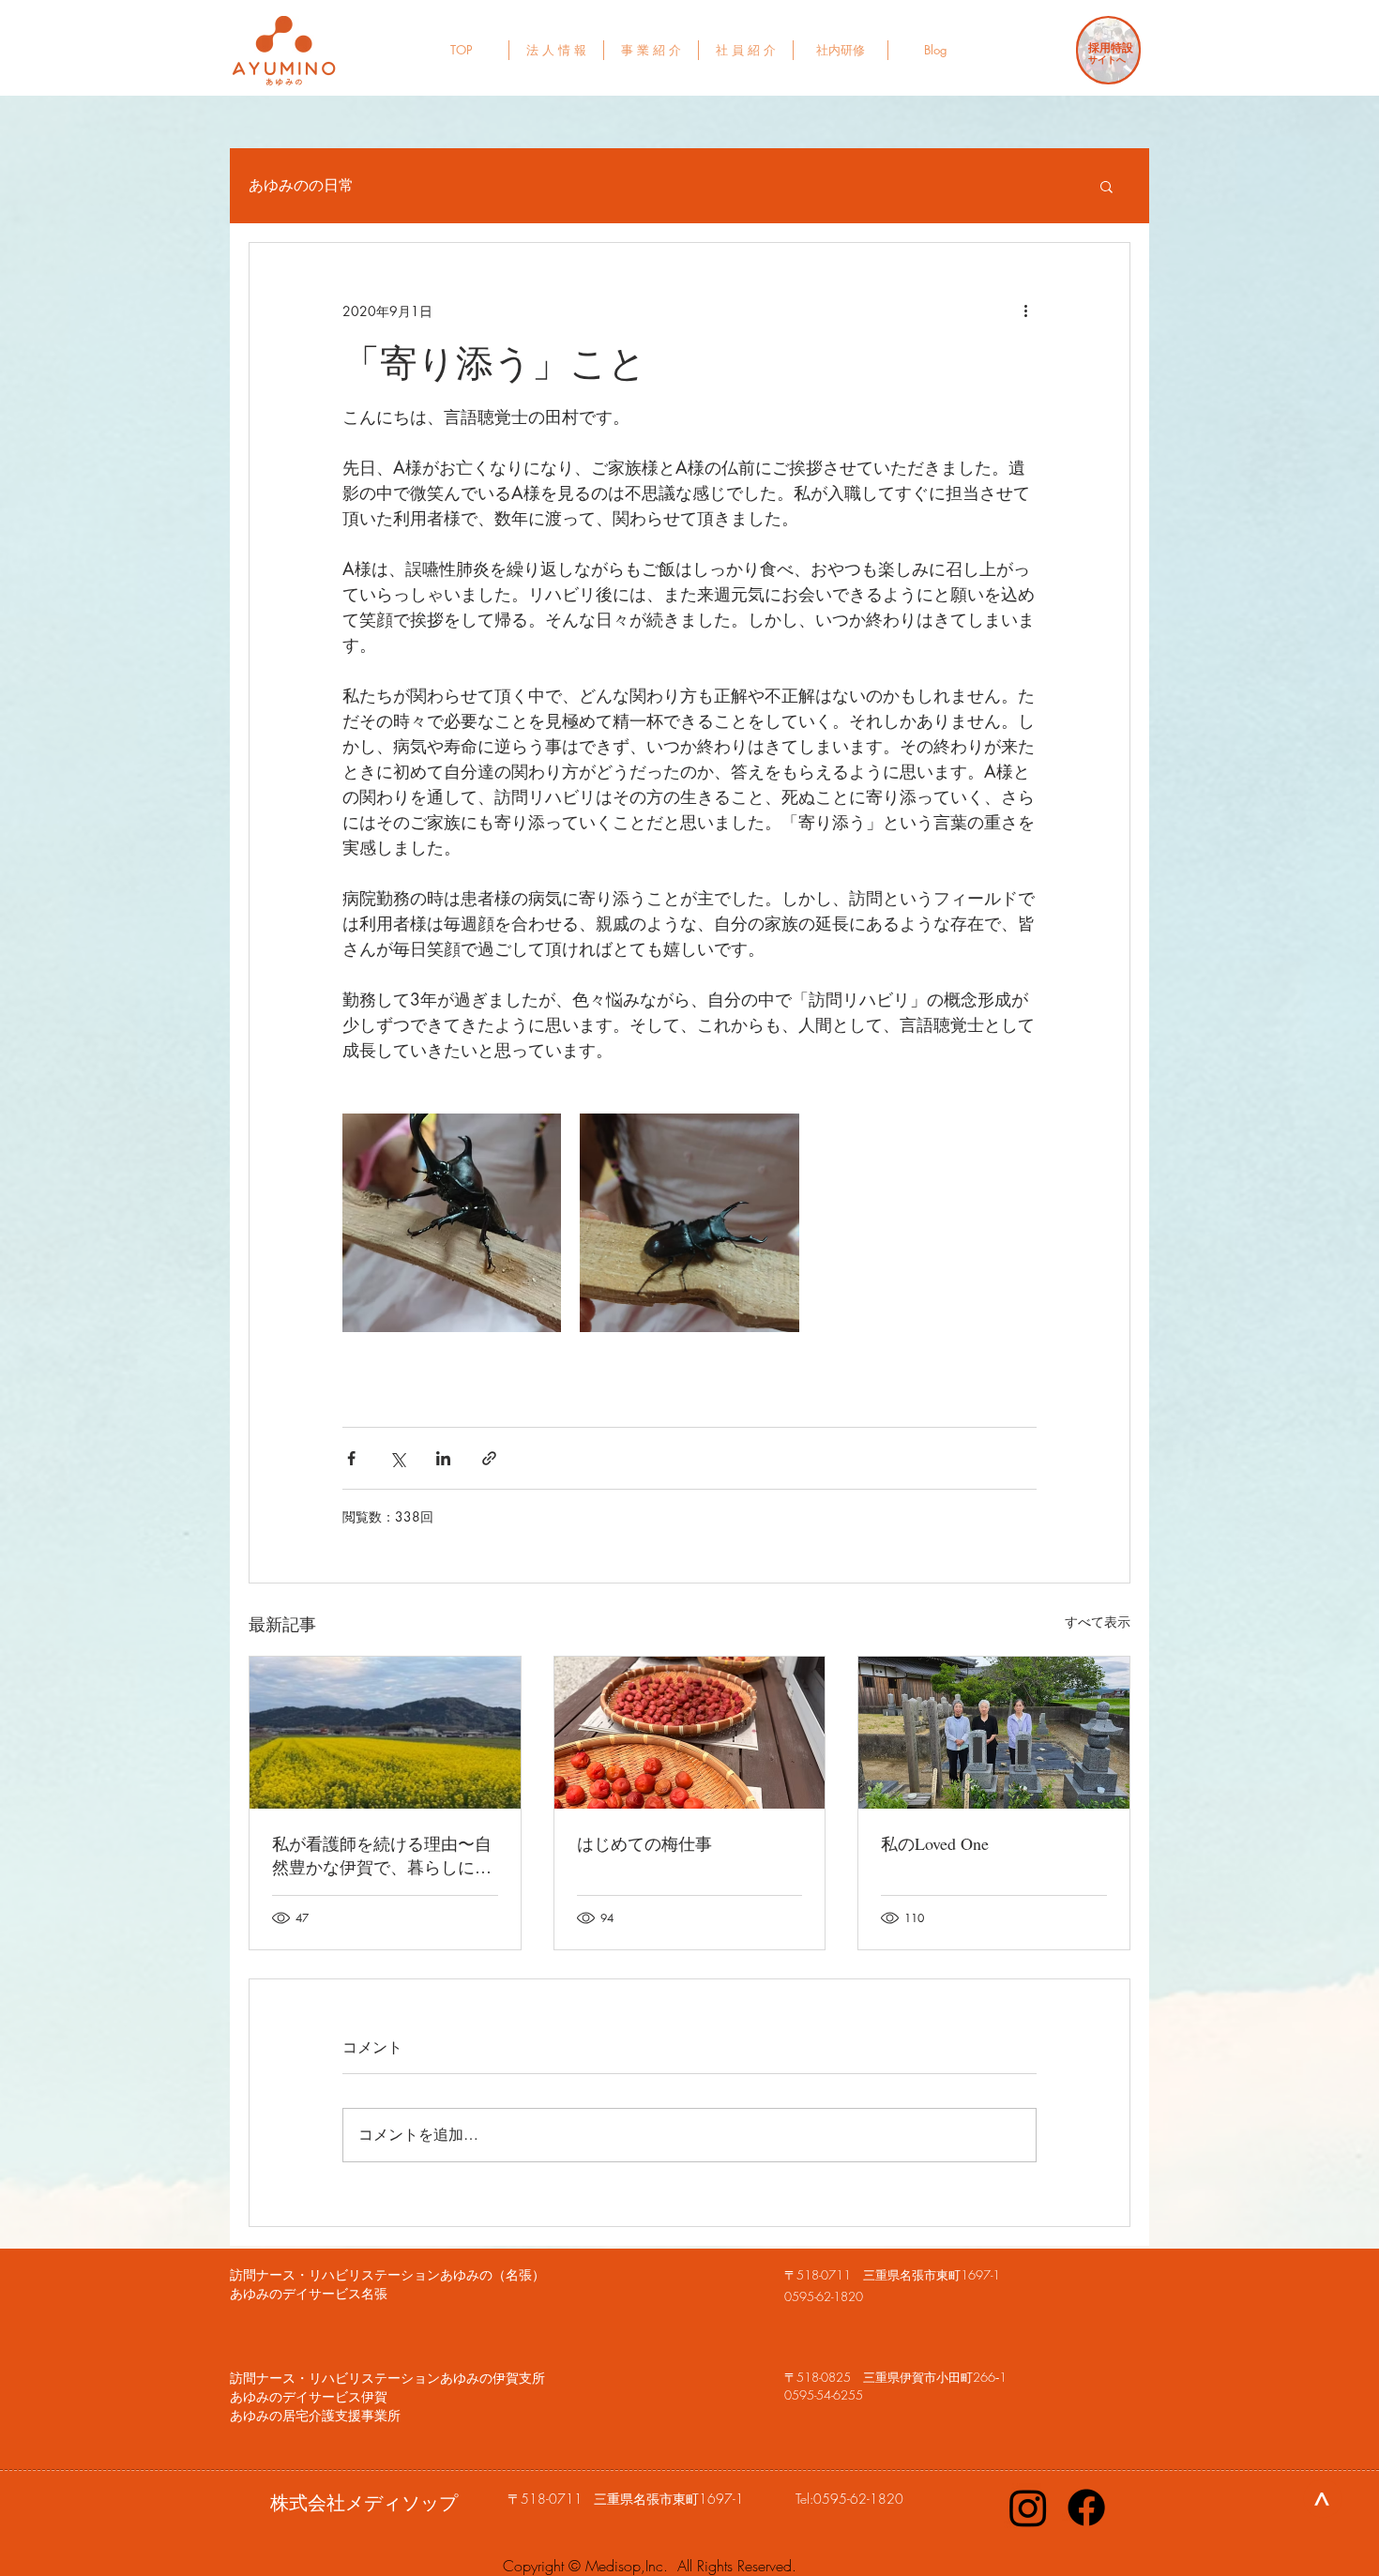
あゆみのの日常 (301, 186)
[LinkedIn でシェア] (443, 1458)
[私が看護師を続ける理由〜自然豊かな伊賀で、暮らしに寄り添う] (385, 1733)
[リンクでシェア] (489, 1458)
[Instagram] (1028, 2508)
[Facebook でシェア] (351, 1458)
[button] (1106, 186)
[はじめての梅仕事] (690, 1733)
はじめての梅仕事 (644, 1843)
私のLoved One (935, 1843)
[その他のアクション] (1025, 311)
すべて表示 (1098, 1621)
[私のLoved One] (994, 1733)
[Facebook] (1086, 2508)
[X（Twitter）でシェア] (397, 1458)
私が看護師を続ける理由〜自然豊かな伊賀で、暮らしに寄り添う (382, 1856)
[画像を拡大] (452, 1223)
